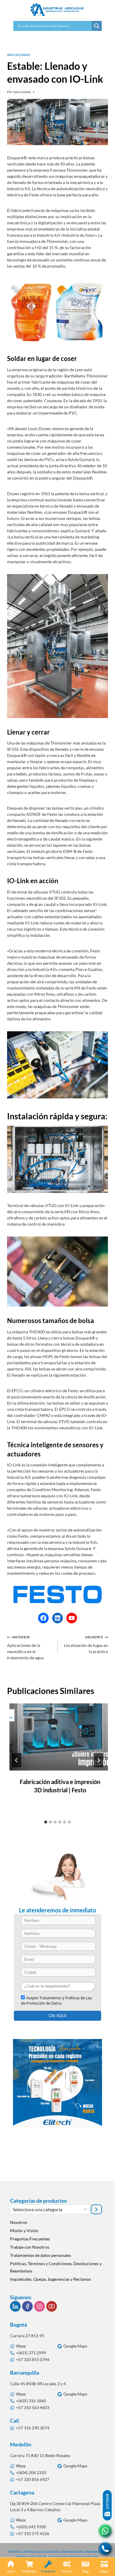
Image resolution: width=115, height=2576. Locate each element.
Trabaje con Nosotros (30, 2247)
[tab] (46, 1822)
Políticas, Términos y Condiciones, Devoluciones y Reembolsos (56, 2267)
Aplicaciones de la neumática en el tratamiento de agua (25, 1648)
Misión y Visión (24, 2231)
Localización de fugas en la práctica (86, 1645)
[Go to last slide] (17, 1760)
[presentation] (60, 1737)
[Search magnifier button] (97, 26)
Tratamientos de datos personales (41, 2255)
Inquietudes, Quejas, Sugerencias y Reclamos (51, 2279)
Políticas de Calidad (31, 2557)
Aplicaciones (19, 55)
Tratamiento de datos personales (74, 2557)
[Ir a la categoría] (96, 2209)
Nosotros (19, 2222)
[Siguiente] (98, 1760)
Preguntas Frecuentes (30, 2239)
